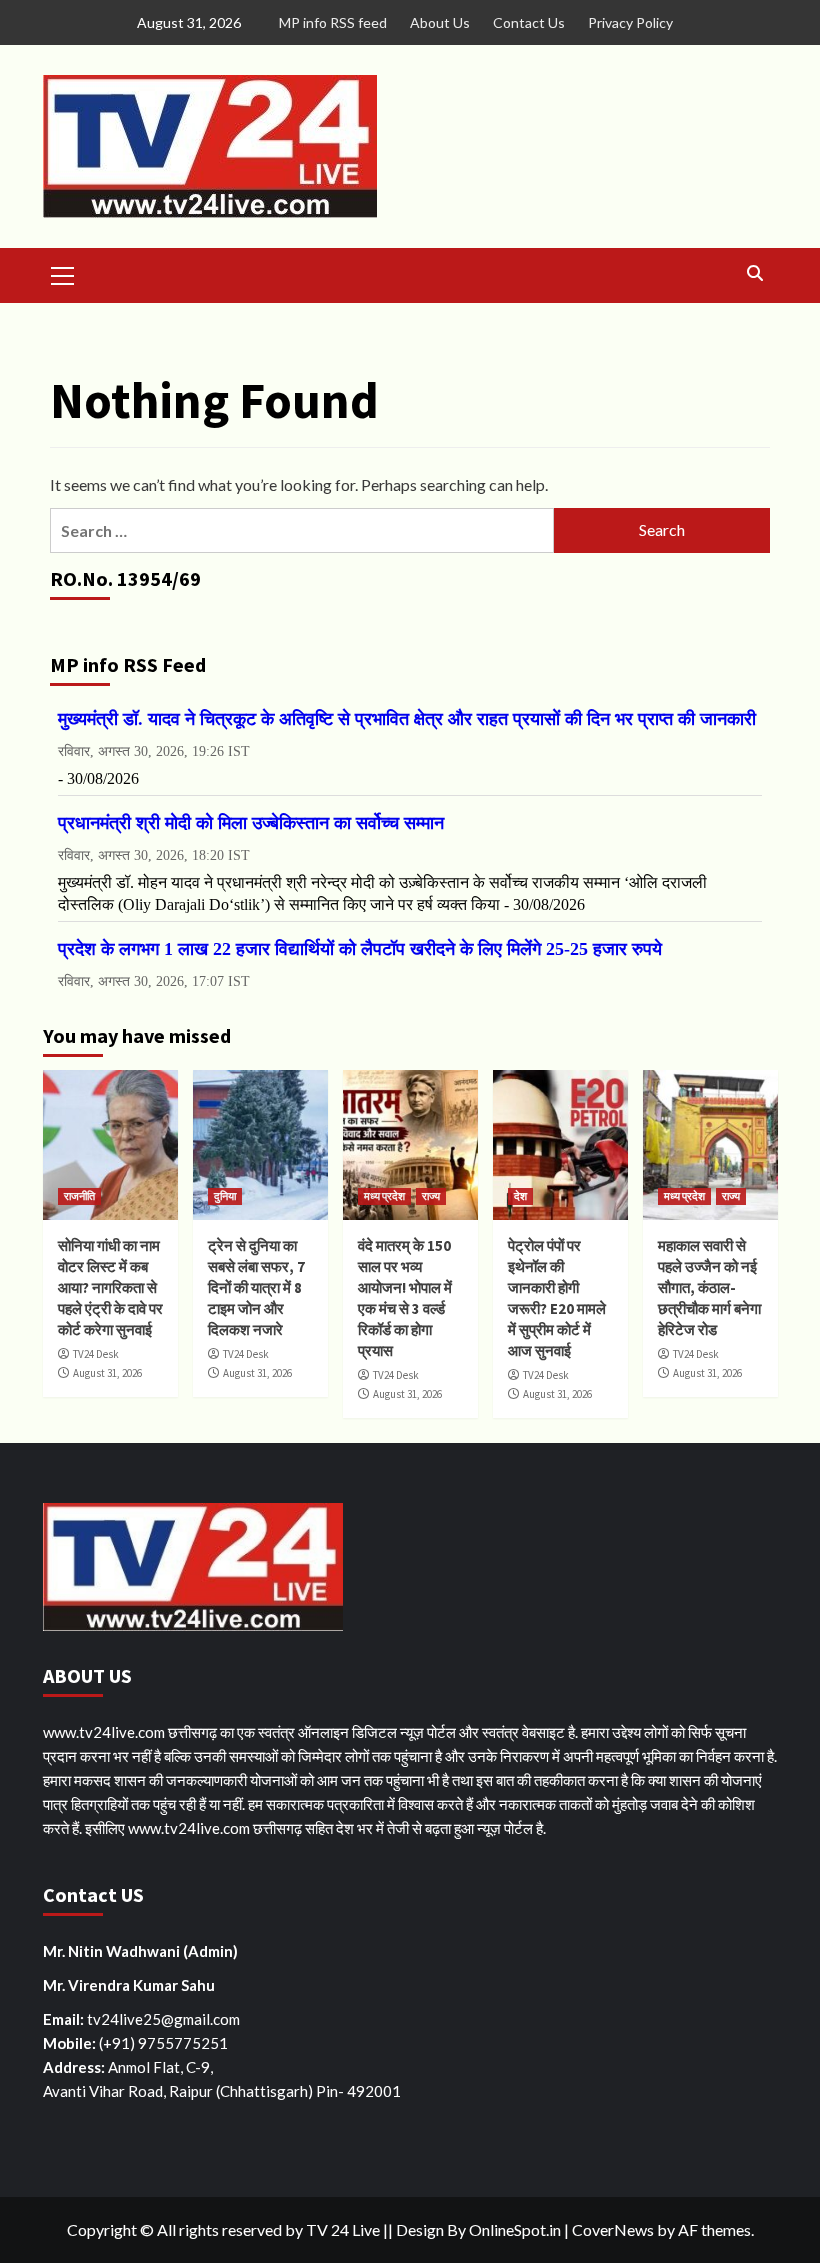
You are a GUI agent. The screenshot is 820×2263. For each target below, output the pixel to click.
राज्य (431, 1196)
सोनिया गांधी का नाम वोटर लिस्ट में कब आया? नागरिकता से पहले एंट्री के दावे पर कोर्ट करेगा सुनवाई (110, 1287)
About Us (440, 22)
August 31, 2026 (107, 1373)
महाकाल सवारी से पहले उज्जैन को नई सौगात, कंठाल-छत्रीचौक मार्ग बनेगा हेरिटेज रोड (709, 1287)
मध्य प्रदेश (384, 1196)
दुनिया (225, 1196)
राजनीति (79, 1196)
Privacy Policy (630, 22)
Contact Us (529, 22)
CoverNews (613, 2229)
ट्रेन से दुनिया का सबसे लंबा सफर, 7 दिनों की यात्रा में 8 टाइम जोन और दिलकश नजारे (256, 1287)
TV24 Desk (96, 1354)
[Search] (755, 273)
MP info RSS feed (333, 22)
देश (520, 1196)
